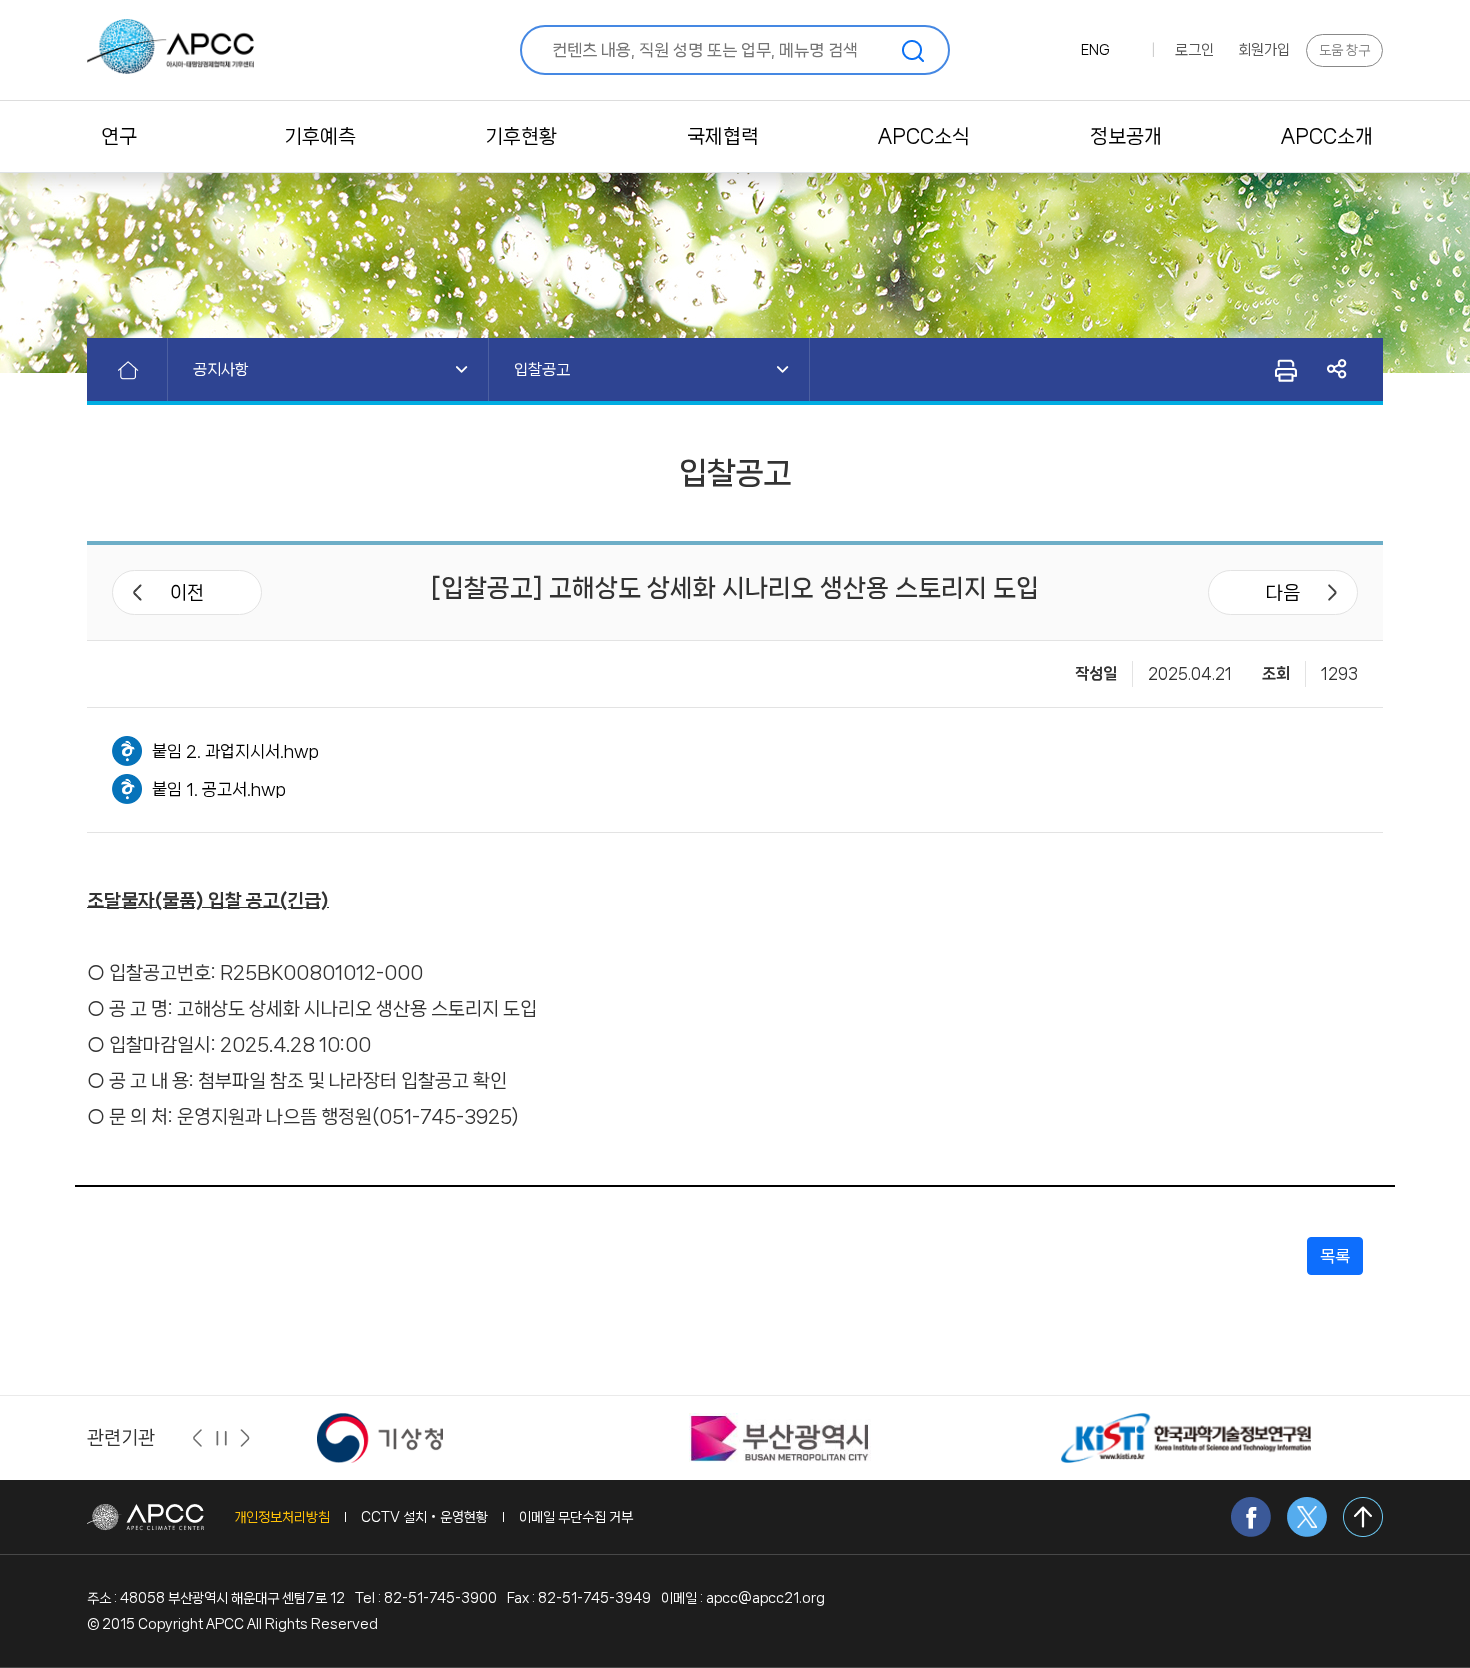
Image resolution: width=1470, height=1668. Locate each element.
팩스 (1284, 370)
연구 (119, 136)
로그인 (1194, 50)
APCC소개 (1327, 136)
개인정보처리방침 (282, 1517)
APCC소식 (924, 136)
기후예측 (320, 136)
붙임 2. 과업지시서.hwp (235, 751)
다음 (1283, 593)
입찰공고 (542, 369)
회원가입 (1264, 50)
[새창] (380, 1437)
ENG (1095, 50)
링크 (1337, 369)
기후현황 (521, 136)
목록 (1335, 1256)
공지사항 (221, 369)
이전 (187, 593)
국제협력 (723, 136)
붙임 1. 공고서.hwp (219, 789)
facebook (1251, 1517)
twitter (1307, 1517)
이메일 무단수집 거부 (576, 1517)
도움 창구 (1344, 50)
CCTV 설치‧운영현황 (424, 1517)
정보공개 (1126, 136)
